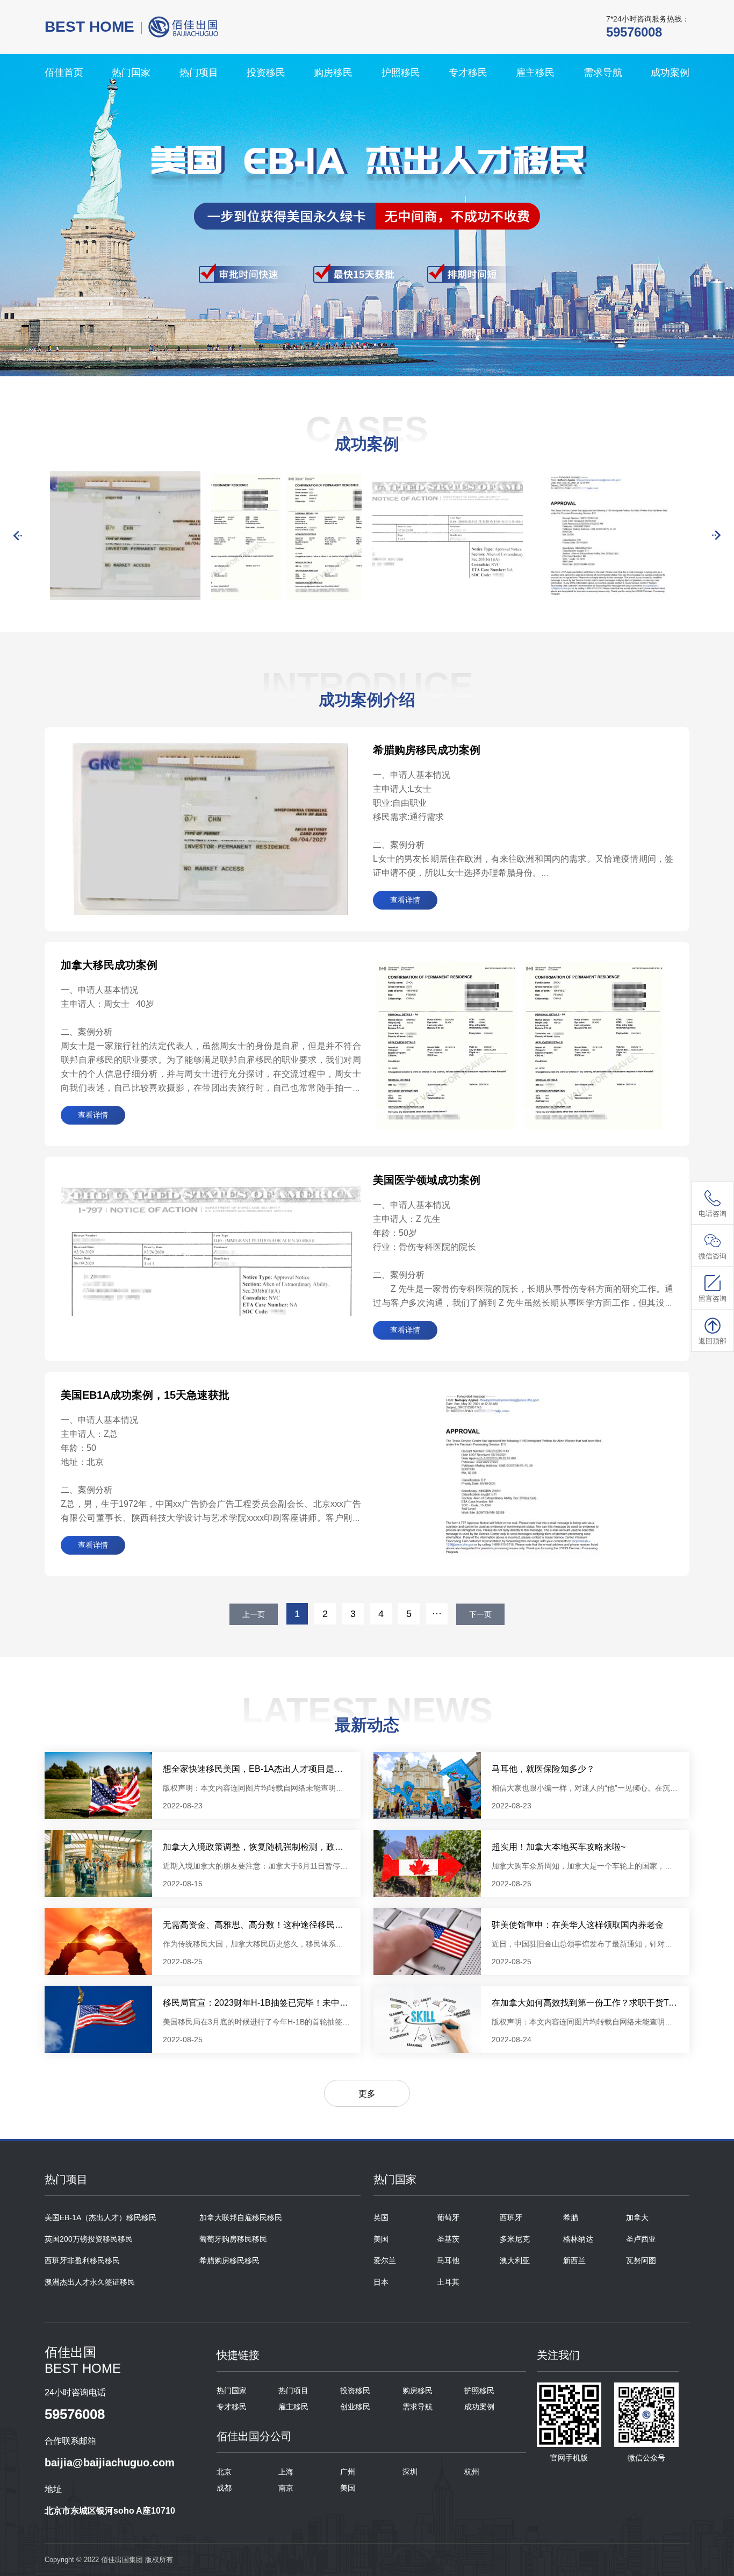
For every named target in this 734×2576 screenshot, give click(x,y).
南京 (286, 2488)
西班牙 (511, 2217)
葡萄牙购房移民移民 (233, 2239)
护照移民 (401, 73)
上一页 (254, 1614)
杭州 (472, 2472)
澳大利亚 (515, 2260)
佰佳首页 (64, 73)
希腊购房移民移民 (229, 2260)
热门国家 (131, 73)
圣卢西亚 (641, 2239)
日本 (381, 2282)
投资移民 (266, 73)
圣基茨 (448, 2239)
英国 (381, 2217)
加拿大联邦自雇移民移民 (241, 2217)
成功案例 (670, 73)
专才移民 (468, 73)
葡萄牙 (448, 2217)
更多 (367, 2094)
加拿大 (637, 2217)
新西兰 (574, 2260)
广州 (348, 2472)
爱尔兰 (385, 2260)
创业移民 (355, 2407)
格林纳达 (578, 2239)
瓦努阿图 (641, 2260)
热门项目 (199, 73)
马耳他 (448, 2260)
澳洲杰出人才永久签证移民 (90, 2282)
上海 (286, 2472)
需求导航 (603, 73)
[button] (18, 535)
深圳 (410, 2472)
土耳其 (448, 2282)
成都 (224, 2488)
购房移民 (333, 73)
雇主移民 (535, 73)
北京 (224, 2472)
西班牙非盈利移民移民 (82, 2260)
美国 (381, 2239)
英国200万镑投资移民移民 (89, 2239)
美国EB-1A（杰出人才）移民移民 (100, 2217)
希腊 (571, 2217)
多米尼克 (515, 2239)
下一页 (480, 1614)
